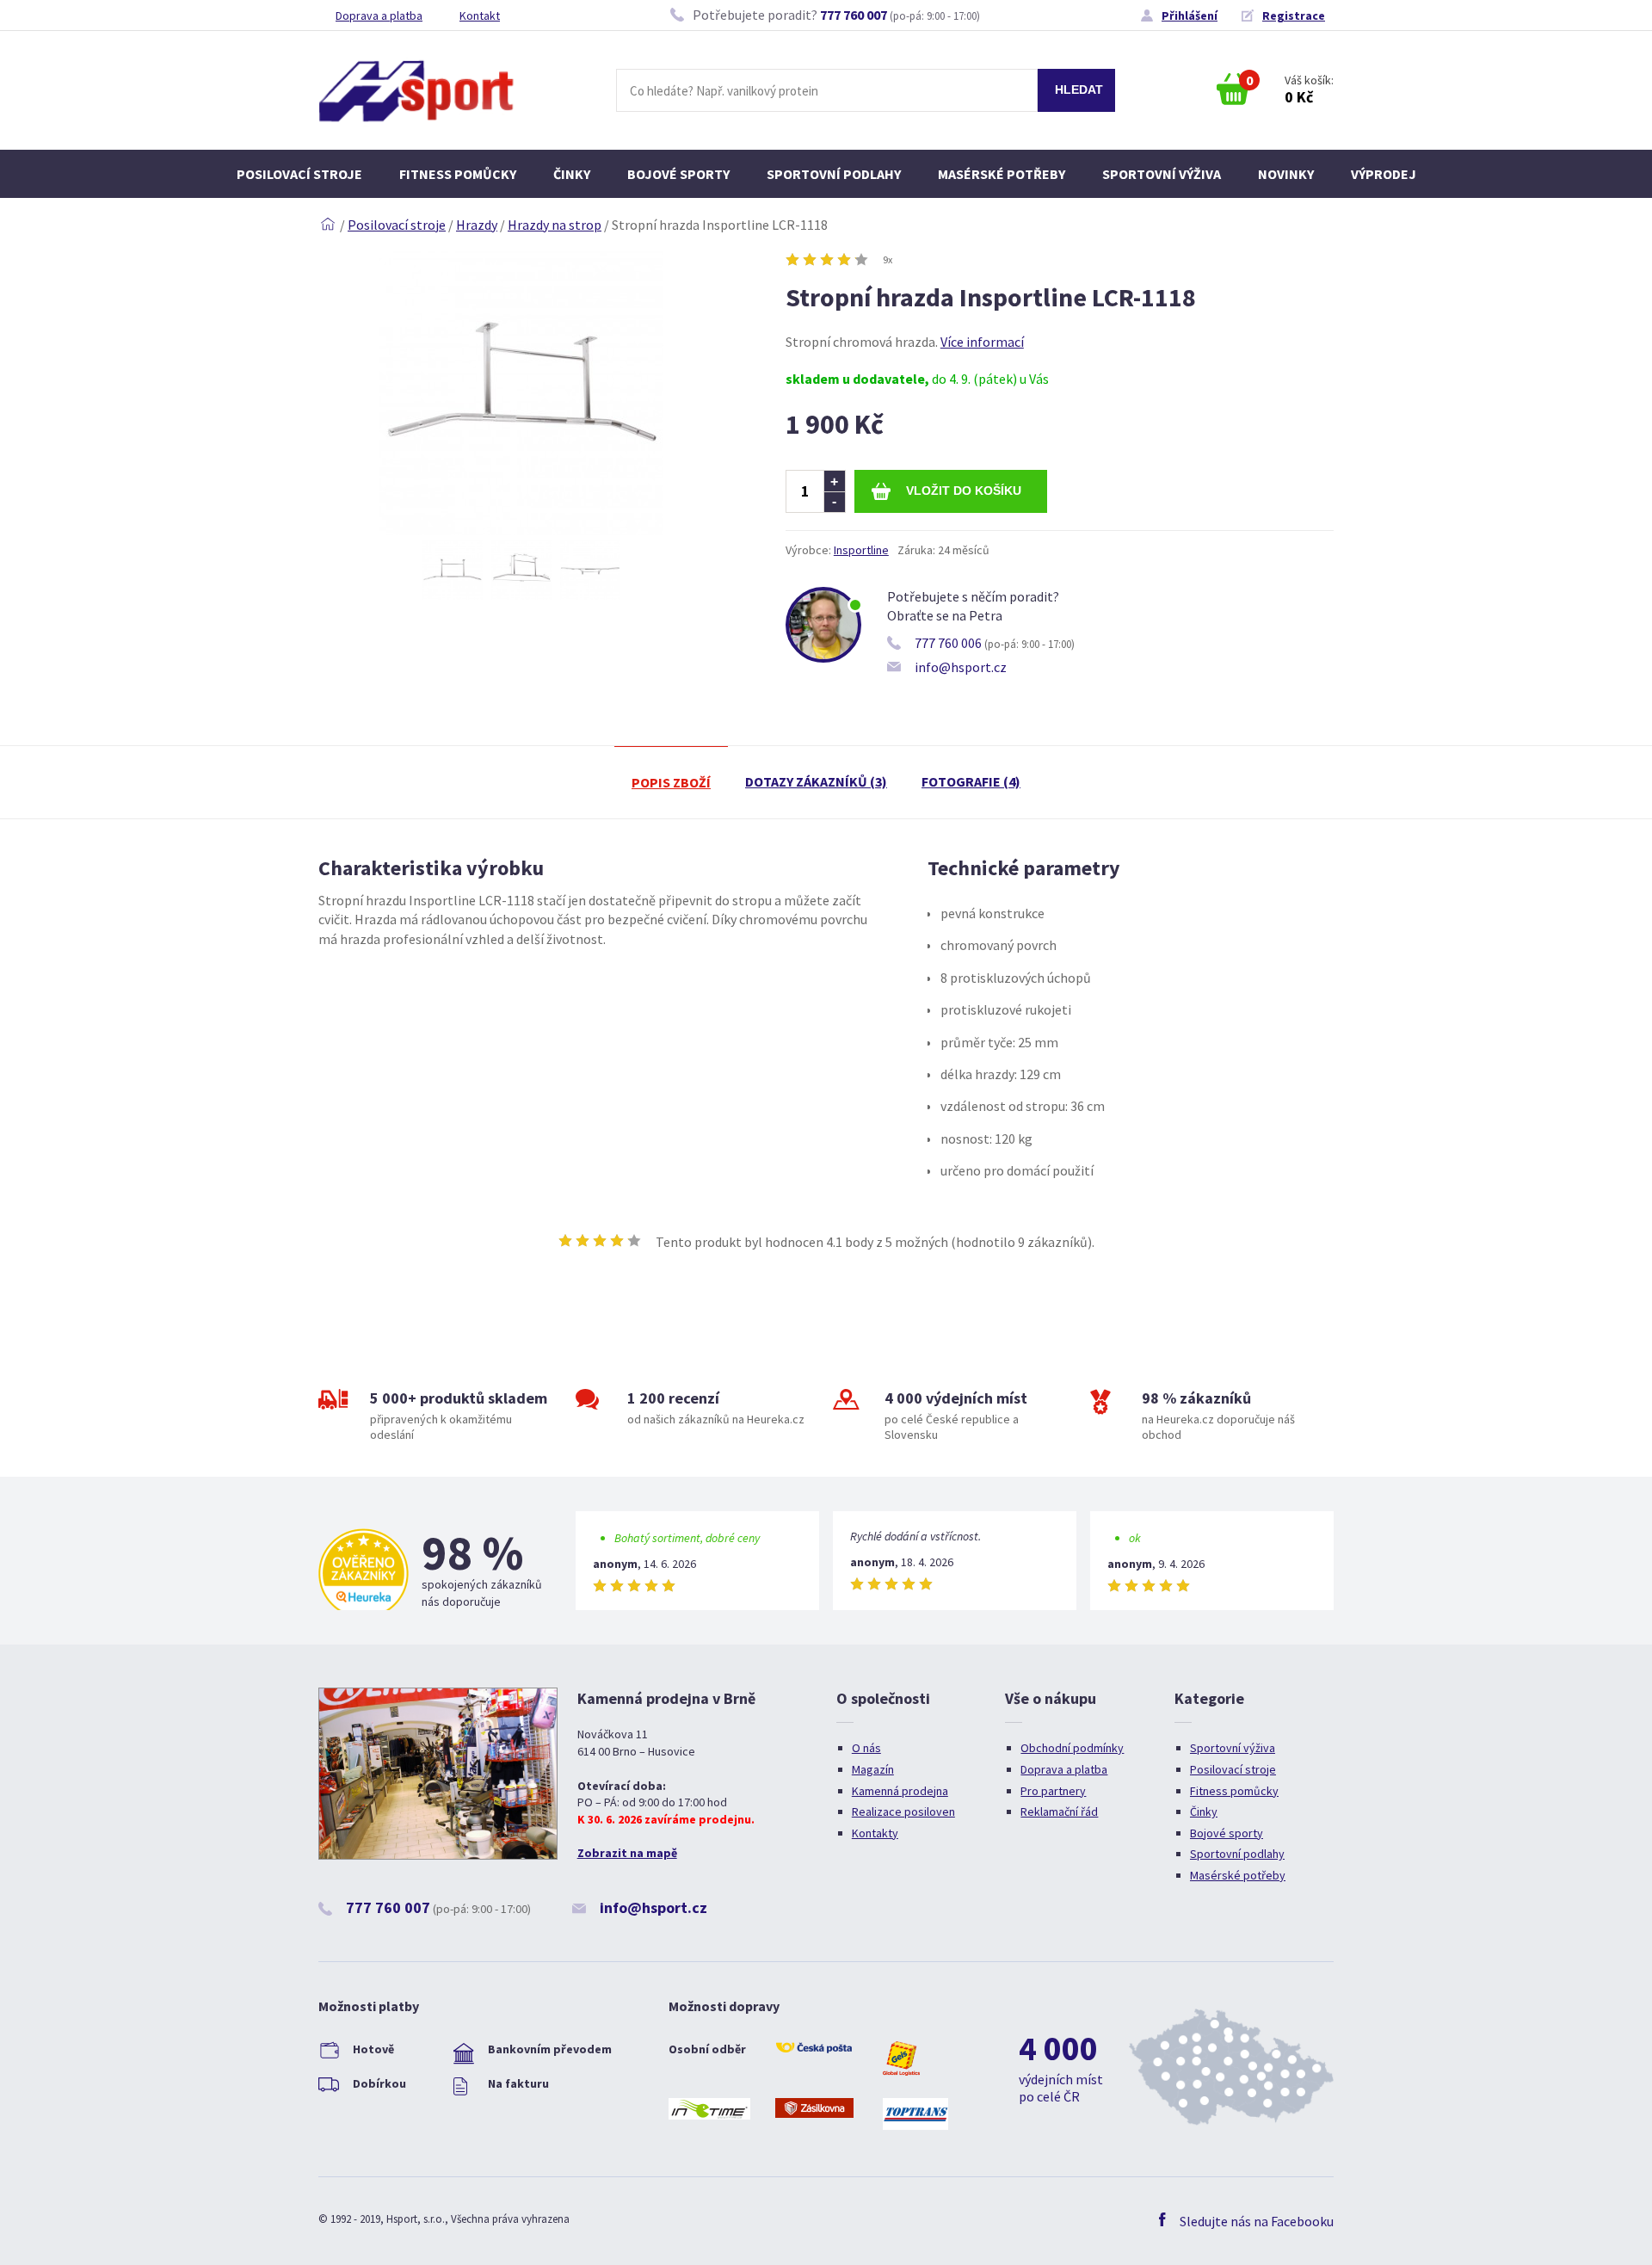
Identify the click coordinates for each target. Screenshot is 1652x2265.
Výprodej (1384, 174)
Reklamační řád (1059, 1811)
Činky (572, 174)
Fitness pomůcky (458, 174)
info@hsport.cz (961, 667)
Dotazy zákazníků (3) (816, 781)
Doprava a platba (379, 15)
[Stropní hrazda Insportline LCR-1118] (521, 530)
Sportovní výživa (1162, 174)
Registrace (1294, 15)
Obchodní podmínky (1072, 1748)
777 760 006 (948, 643)
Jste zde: (328, 225)
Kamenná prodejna (900, 1791)
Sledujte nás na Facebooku (1257, 2221)
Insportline (861, 550)
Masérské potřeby (1002, 174)
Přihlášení (1190, 15)
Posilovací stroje (299, 174)
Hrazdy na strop (555, 225)
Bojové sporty (678, 174)
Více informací (982, 342)
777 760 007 (854, 15)
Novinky (1286, 174)
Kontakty (875, 1833)
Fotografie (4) (971, 781)
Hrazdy (477, 225)
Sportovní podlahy (834, 174)
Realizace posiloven (903, 1811)
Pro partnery (1053, 1791)
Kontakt (480, 15)
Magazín (873, 1769)
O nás (866, 1748)
